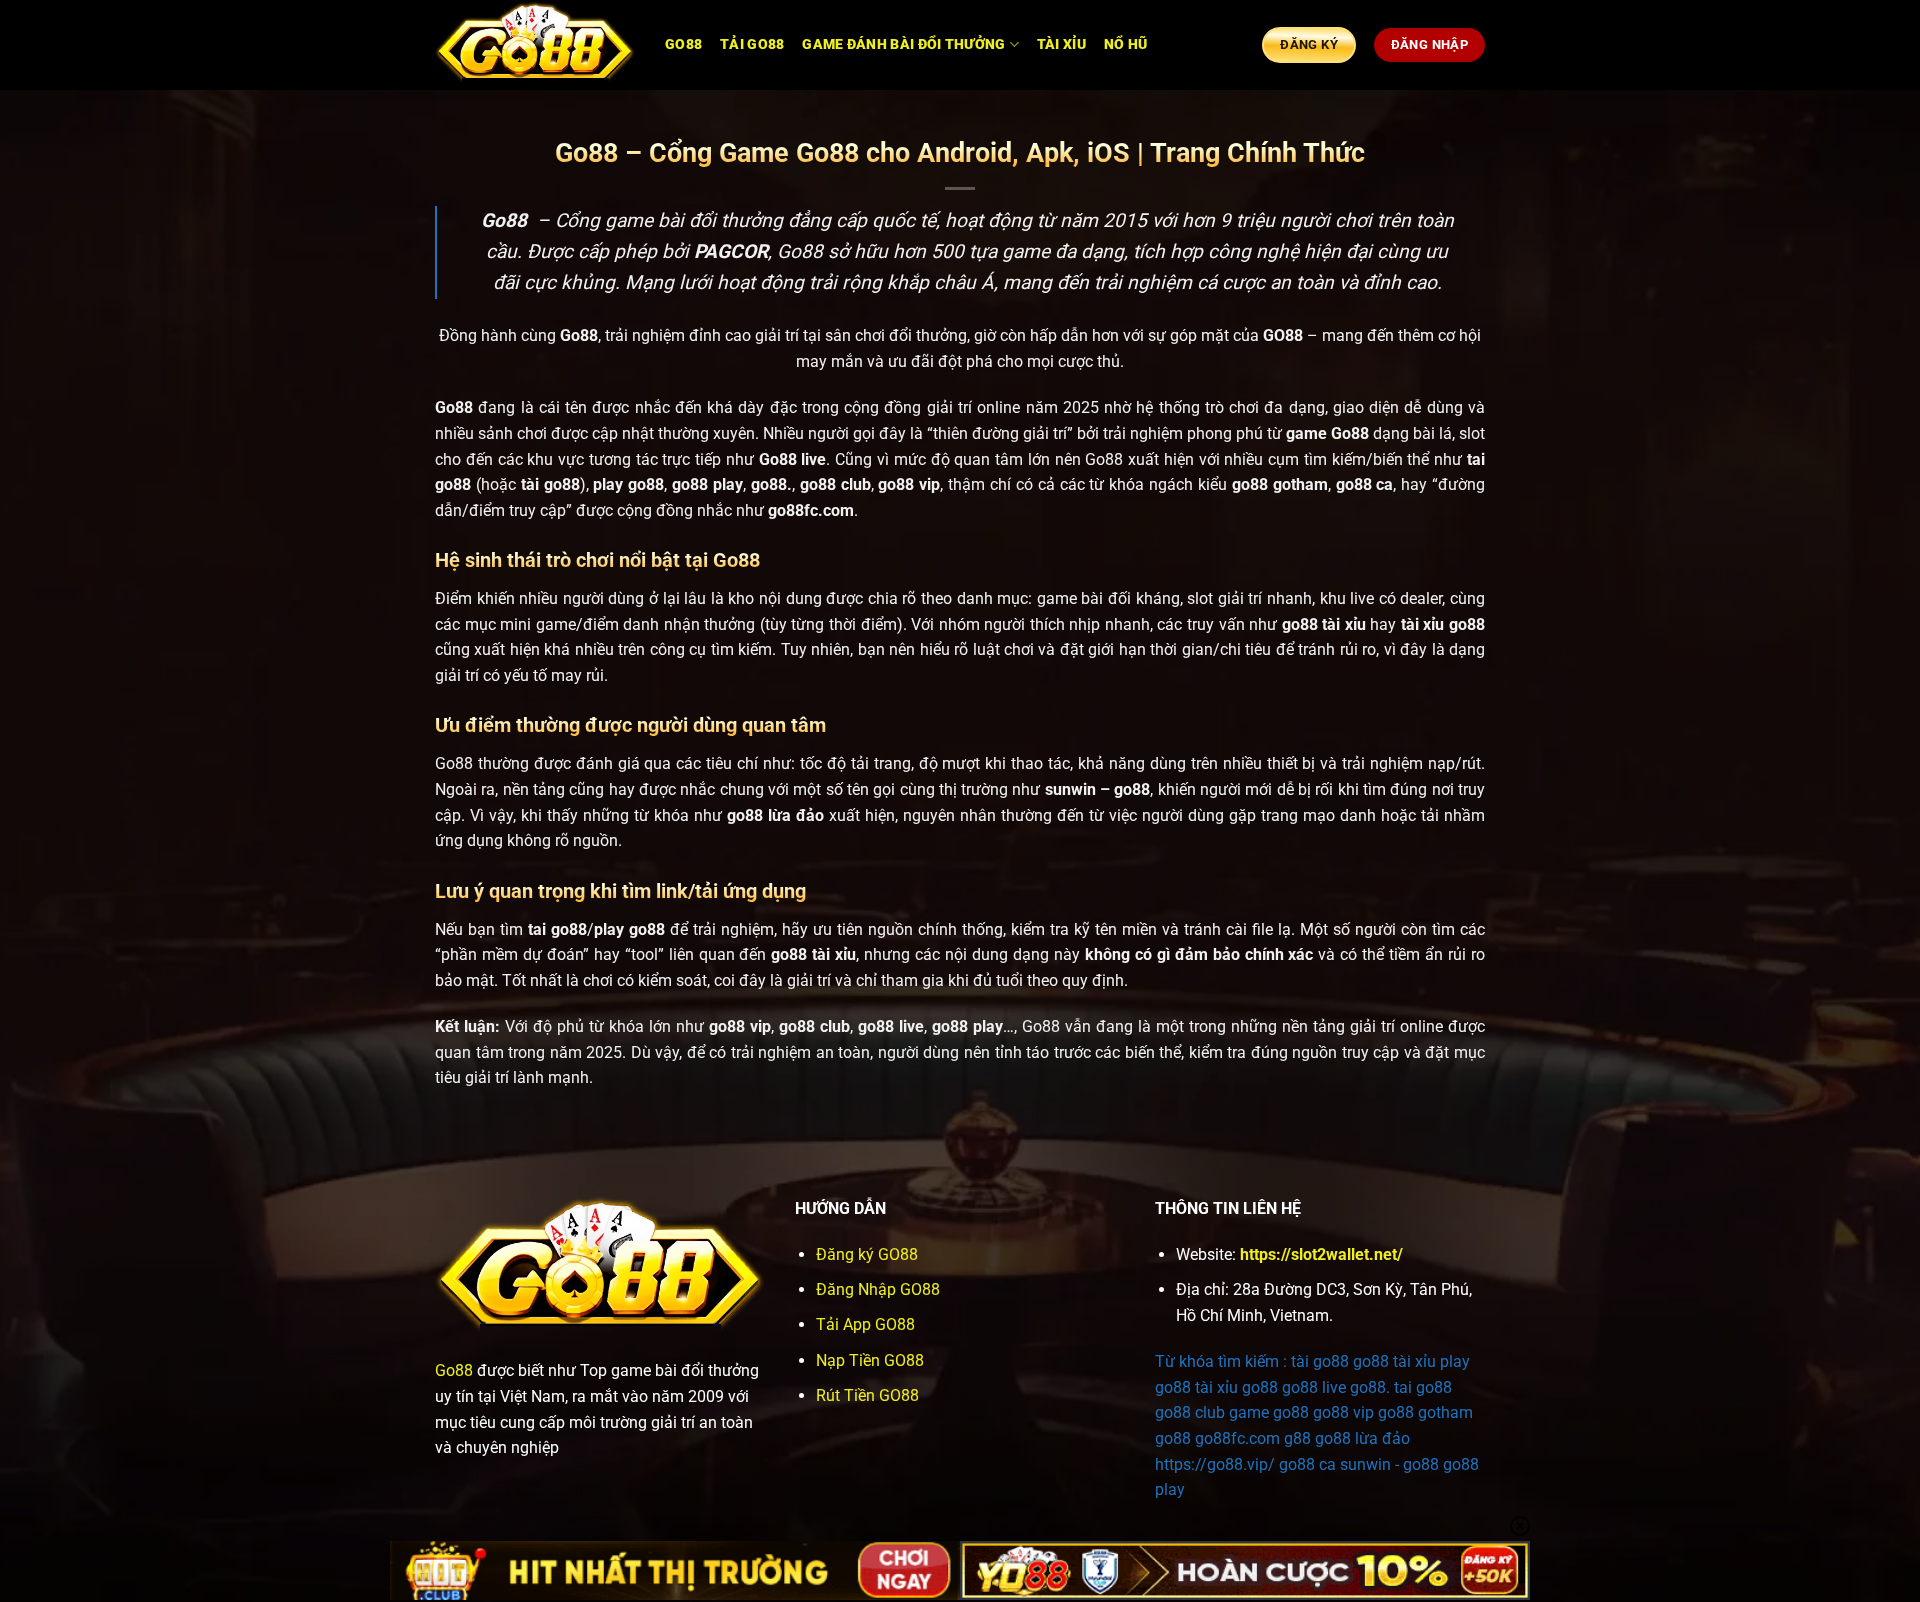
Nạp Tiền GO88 (870, 1360)
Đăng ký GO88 (867, 1254)
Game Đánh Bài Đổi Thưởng (903, 44)
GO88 (683, 44)
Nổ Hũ (1125, 44)
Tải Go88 (752, 44)
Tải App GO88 (865, 1324)
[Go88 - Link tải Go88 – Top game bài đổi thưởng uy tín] (535, 45)
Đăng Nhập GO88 (878, 1289)
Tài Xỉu (1061, 44)
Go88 (454, 1370)
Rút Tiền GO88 (867, 1395)
